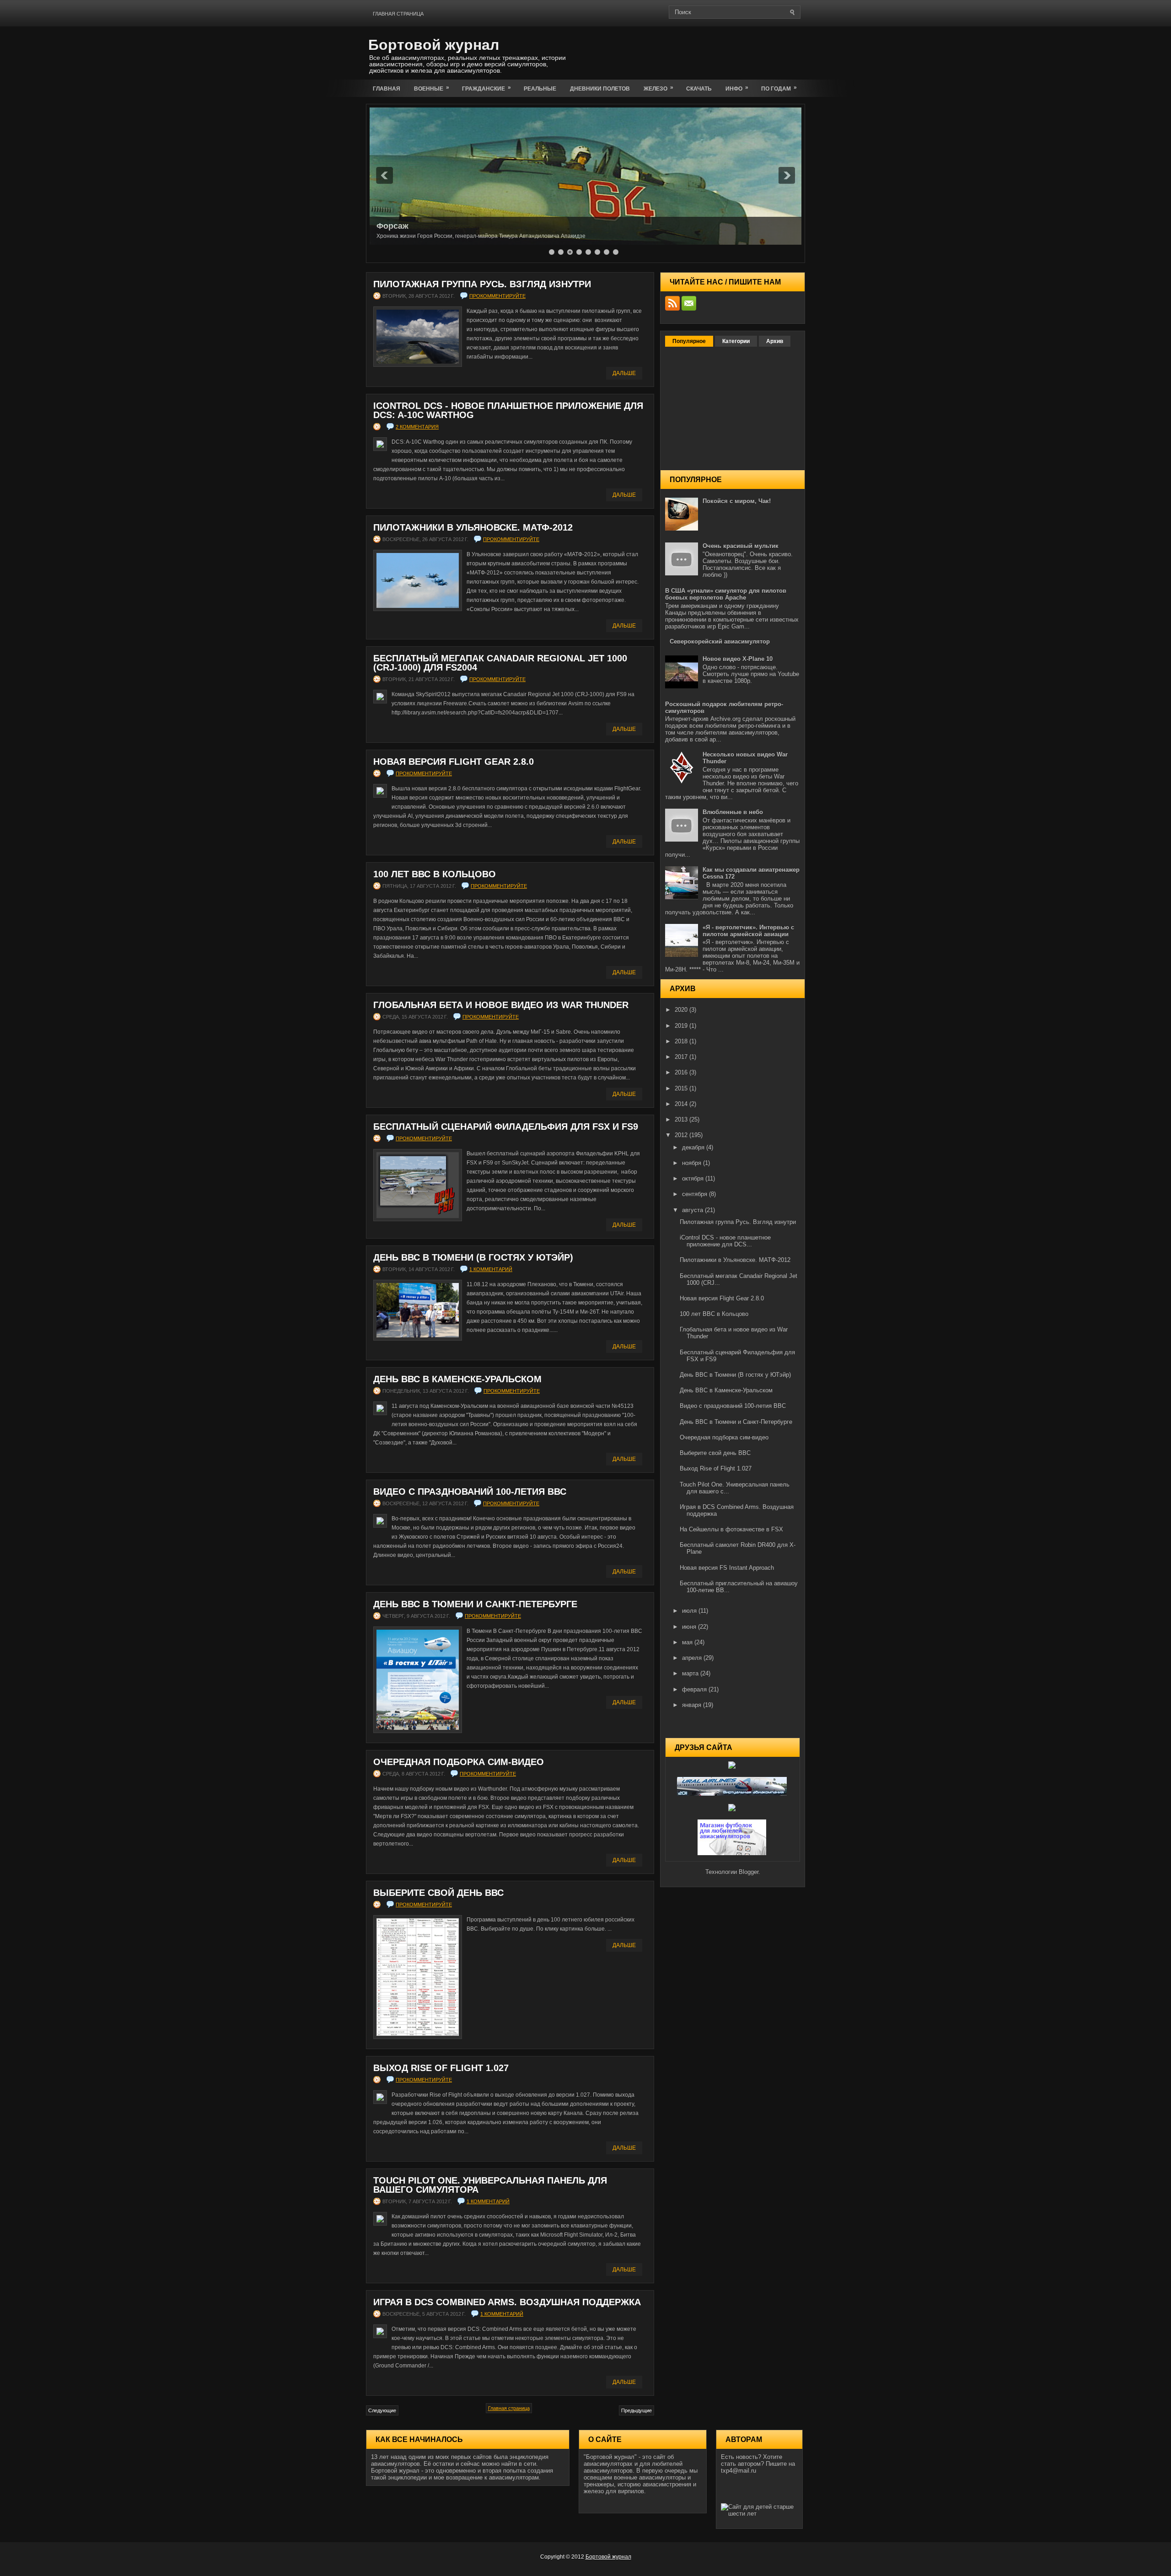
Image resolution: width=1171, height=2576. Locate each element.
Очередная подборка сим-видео (459, 1762)
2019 (682, 1026)
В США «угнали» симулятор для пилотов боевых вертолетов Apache (726, 594)
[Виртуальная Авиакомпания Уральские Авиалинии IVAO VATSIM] (733, 1794)
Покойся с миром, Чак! (737, 501)
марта (691, 1673)
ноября (693, 1163)
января (693, 1705)
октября (694, 1178)
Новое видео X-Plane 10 (738, 659)
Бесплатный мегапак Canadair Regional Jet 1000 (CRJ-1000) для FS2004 (500, 663)
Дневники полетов (600, 89)
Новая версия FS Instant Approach (727, 1568)
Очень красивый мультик (741, 546)
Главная (387, 89)
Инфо (737, 88)
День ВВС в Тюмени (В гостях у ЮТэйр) (473, 1257)
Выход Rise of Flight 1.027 (441, 2068)
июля (690, 1611)
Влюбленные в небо (733, 812)
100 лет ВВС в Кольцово (435, 874)
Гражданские (486, 88)
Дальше (624, 373)
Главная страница (398, 14)
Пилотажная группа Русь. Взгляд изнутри (482, 284)
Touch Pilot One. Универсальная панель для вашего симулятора (490, 2185)
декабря (694, 1147)
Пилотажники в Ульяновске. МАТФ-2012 (473, 527)
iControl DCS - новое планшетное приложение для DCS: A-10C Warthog (508, 410)
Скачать (699, 89)
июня (690, 1627)
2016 (682, 1072)
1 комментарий (491, 1269)
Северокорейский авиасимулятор (720, 641)
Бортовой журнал (434, 45)
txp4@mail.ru (739, 2471)
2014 (682, 1104)
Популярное (689, 341)
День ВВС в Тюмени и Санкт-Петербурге (475, 1604)
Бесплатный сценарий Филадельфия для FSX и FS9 (506, 1127)
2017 (682, 1057)
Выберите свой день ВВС (438, 1893)
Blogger (749, 1872)
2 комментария (417, 427)
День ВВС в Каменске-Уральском (457, 1379)
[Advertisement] (698, 51)
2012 (682, 1135)
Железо (658, 88)
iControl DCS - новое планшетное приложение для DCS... (725, 1241)
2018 (682, 1041)
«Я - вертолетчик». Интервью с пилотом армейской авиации (748, 931)
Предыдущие (637, 2410)
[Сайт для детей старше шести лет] (759, 2514)
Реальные (540, 89)
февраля (695, 1689)
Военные (432, 88)
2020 (682, 1010)
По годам (779, 88)
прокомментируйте (497, 296)
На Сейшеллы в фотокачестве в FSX (731, 1529)
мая (688, 1642)
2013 (682, 1119)
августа (693, 1210)
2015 (682, 1088)
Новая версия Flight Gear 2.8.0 (454, 762)
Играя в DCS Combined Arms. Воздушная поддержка (507, 2302)
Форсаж (392, 226)
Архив (775, 341)
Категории (736, 341)
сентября (696, 1194)
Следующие (382, 2410)
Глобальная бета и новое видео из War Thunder (501, 1005)
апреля (693, 1658)
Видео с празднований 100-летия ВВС (470, 1492)
